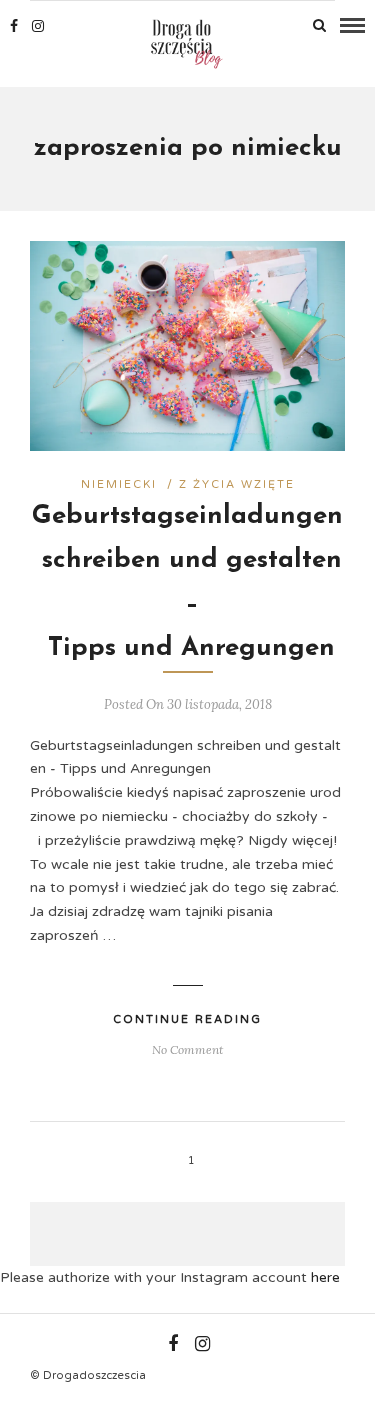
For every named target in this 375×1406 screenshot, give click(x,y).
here (325, 1277)
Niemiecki (119, 484)
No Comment (187, 1049)
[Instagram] (38, 26)
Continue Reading (187, 1019)
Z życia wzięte (237, 484)
